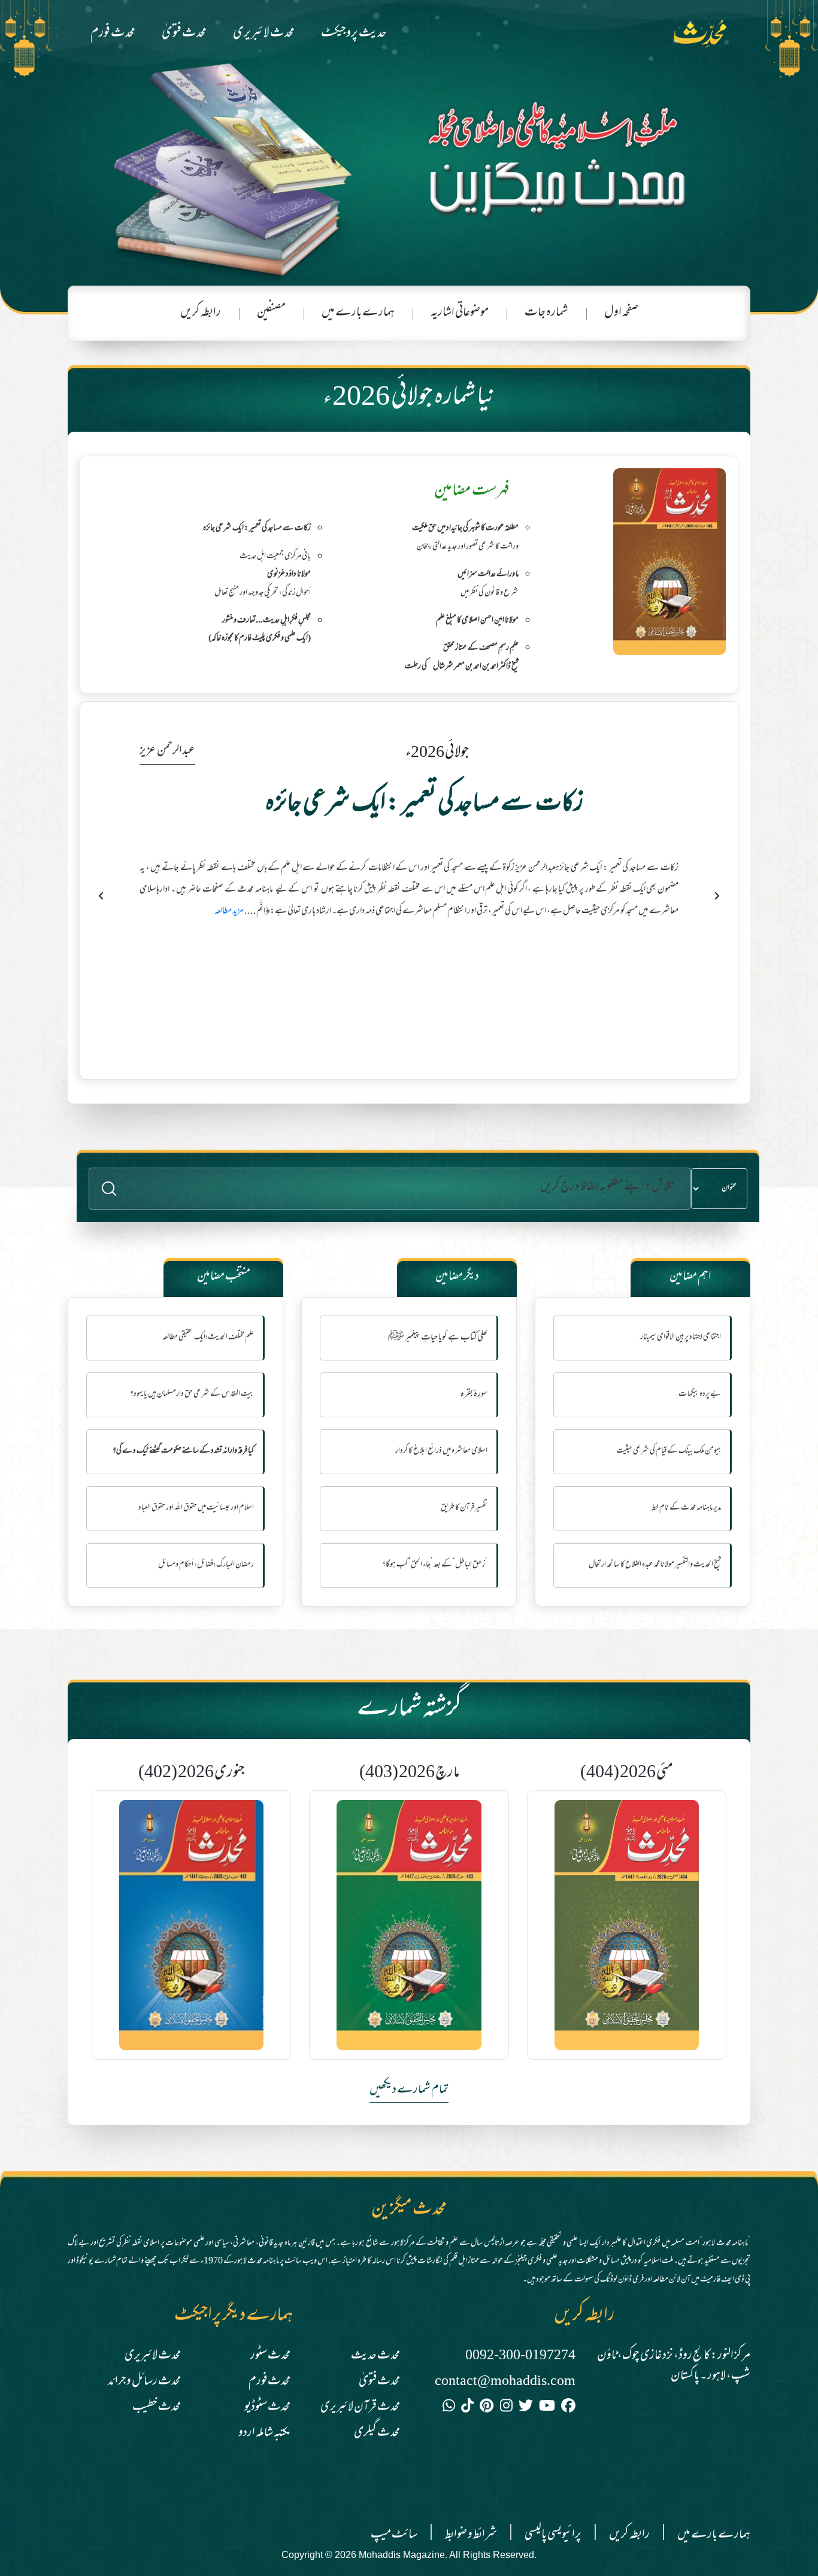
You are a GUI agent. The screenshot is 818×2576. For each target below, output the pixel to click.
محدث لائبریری (264, 34)
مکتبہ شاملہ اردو (264, 2433)
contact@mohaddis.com (505, 2382)
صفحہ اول (621, 313)
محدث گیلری (377, 2433)
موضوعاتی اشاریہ (460, 313)
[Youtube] (547, 2408)
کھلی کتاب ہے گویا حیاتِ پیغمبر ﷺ (438, 1338)
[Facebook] (568, 2408)
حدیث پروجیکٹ (354, 34)
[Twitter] (526, 2408)
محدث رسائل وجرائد (144, 2382)
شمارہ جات (546, 313)
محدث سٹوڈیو (267, 2407)
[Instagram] (506, 2408)
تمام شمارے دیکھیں (409, 2090)
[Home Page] (706, 34)
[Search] (109, 1189)
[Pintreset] (487, 2408)
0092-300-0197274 (520, 2356)
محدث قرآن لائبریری (360, 2407)
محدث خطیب (157, 2407)
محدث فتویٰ (184, 34)
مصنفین (271, 313)
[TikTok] (467, 2408)
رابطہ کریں (201, 313)
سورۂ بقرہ (474, 1395)
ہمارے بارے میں (358, 313)
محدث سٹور (270, 2356)
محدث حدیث (375, 2356)
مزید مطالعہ (272, 981)
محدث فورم (113, 34)
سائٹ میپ (394, 2535)
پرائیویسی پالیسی (553, 2535)
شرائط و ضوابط (471, 2535)
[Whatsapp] (449, 2408)
